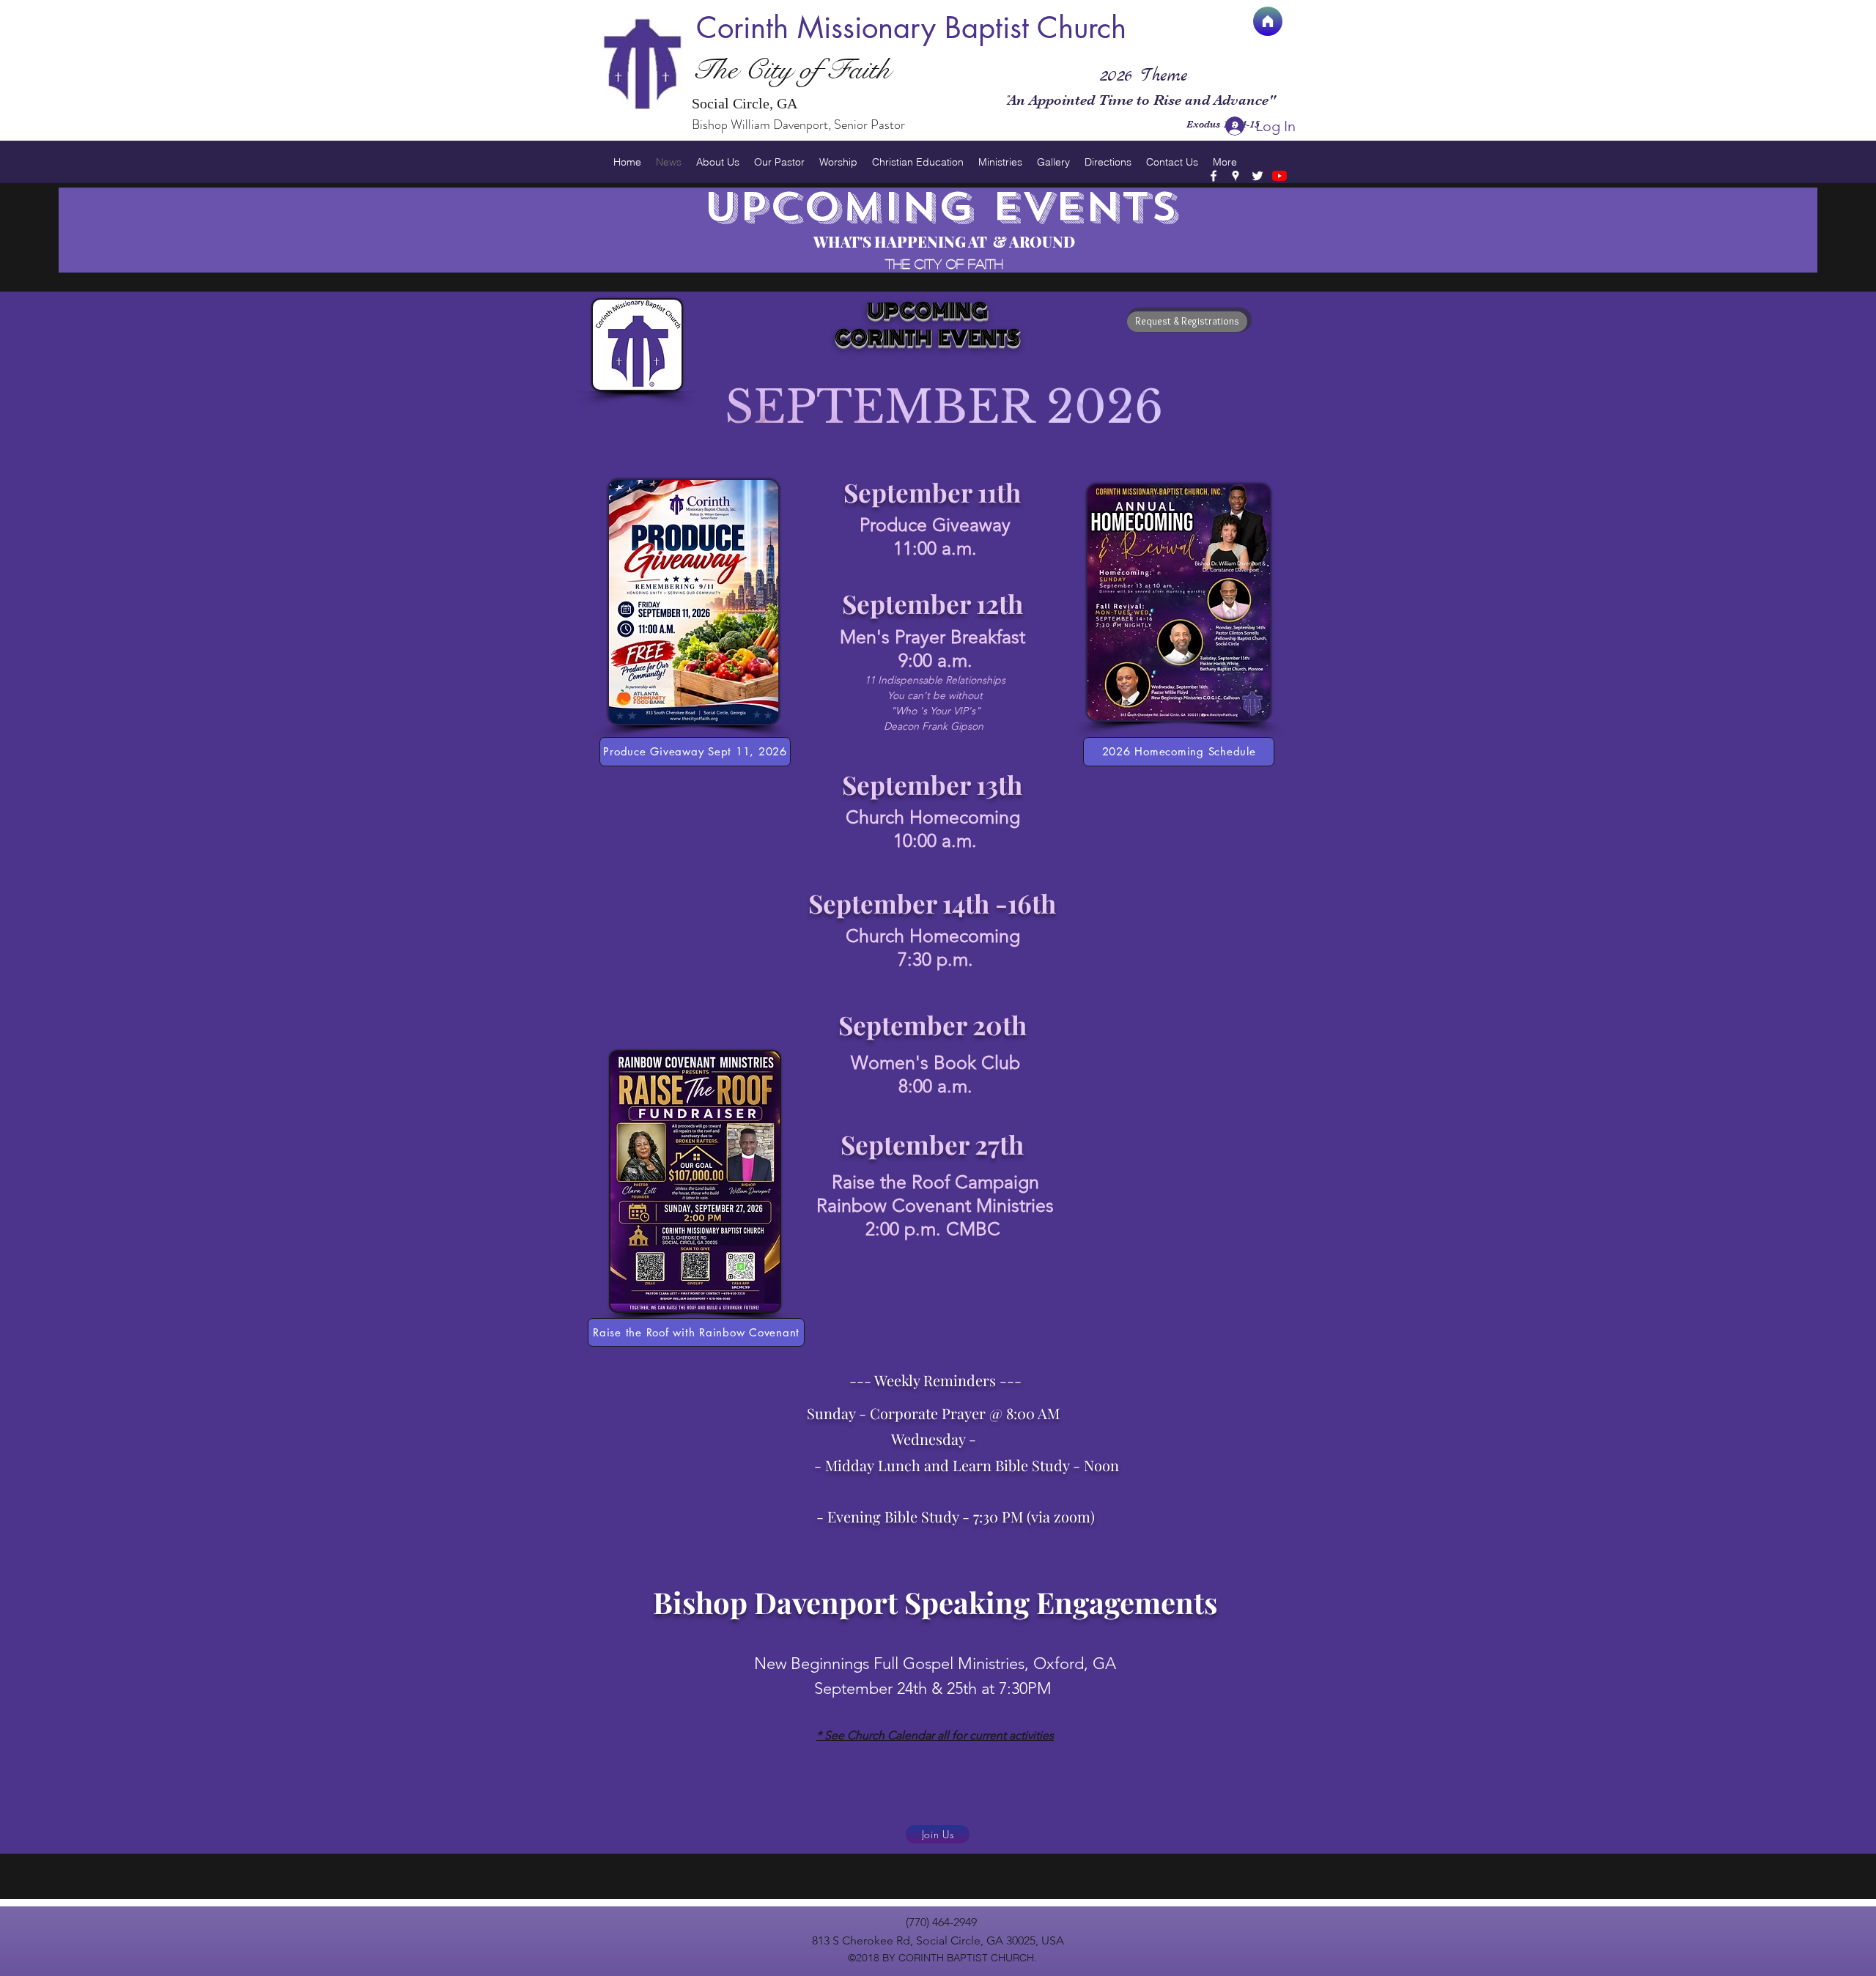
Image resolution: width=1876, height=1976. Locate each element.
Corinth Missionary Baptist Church (911, 28)
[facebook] (1214, 176)
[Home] (1268, 21)
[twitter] (1258, 176)
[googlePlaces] (1236, 176)
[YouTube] (1279, 176)
